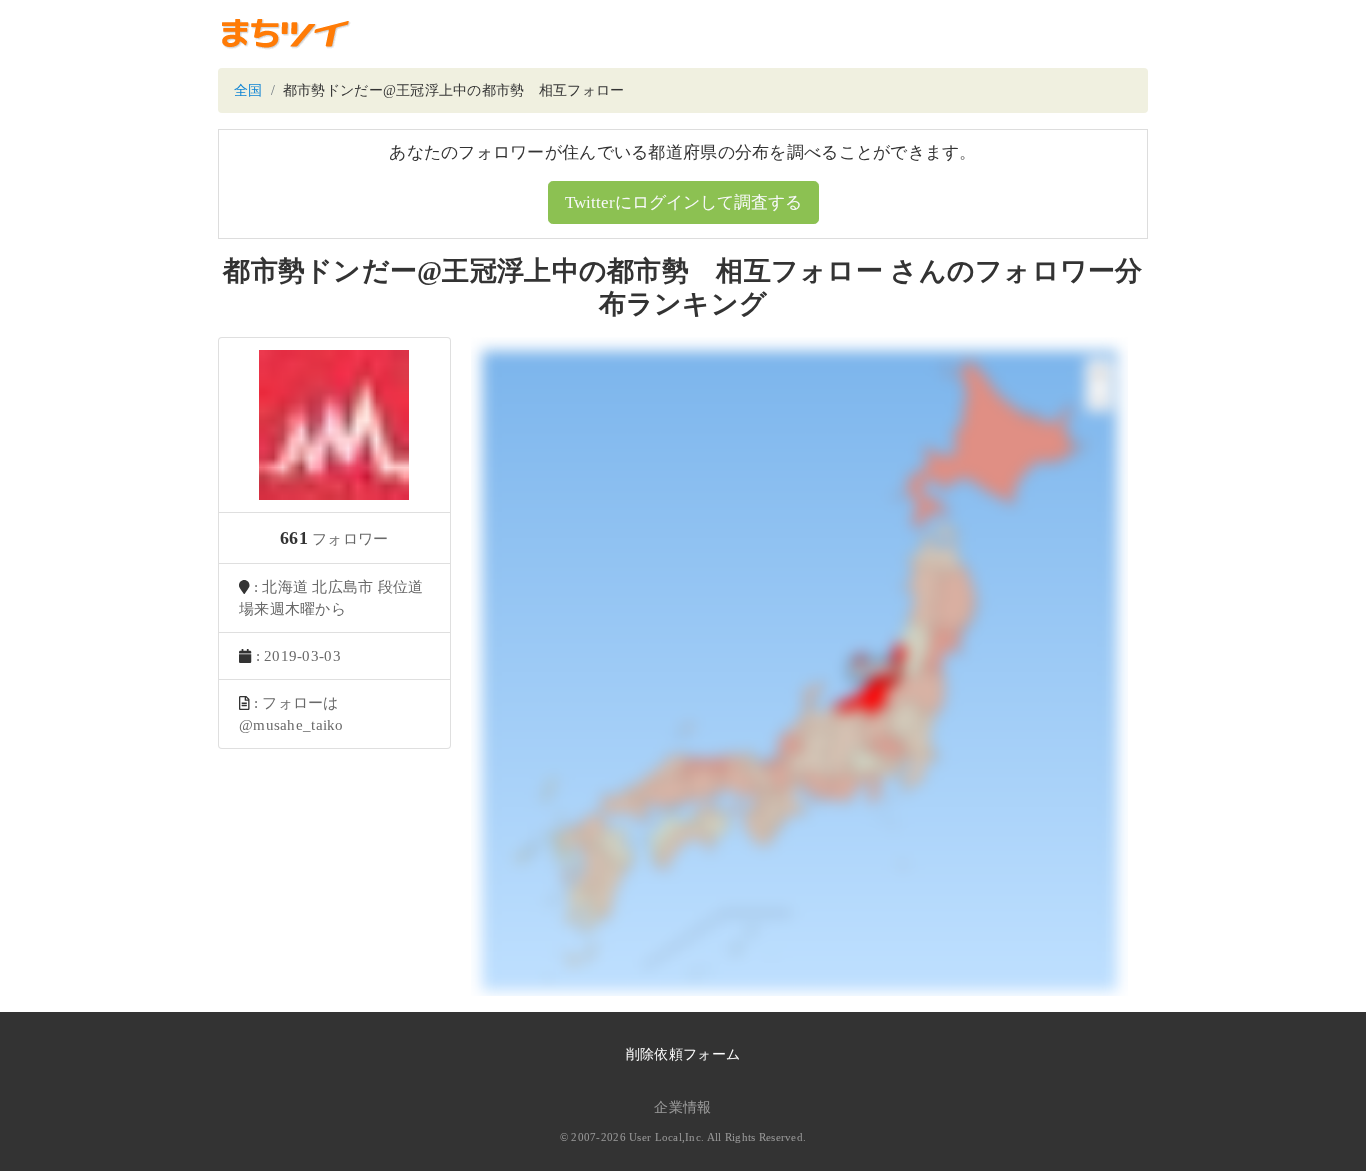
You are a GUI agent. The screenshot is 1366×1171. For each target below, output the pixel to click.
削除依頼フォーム (683, 1054)
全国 (248, 90)
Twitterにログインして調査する (683, 202)
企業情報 (682, 1107)
